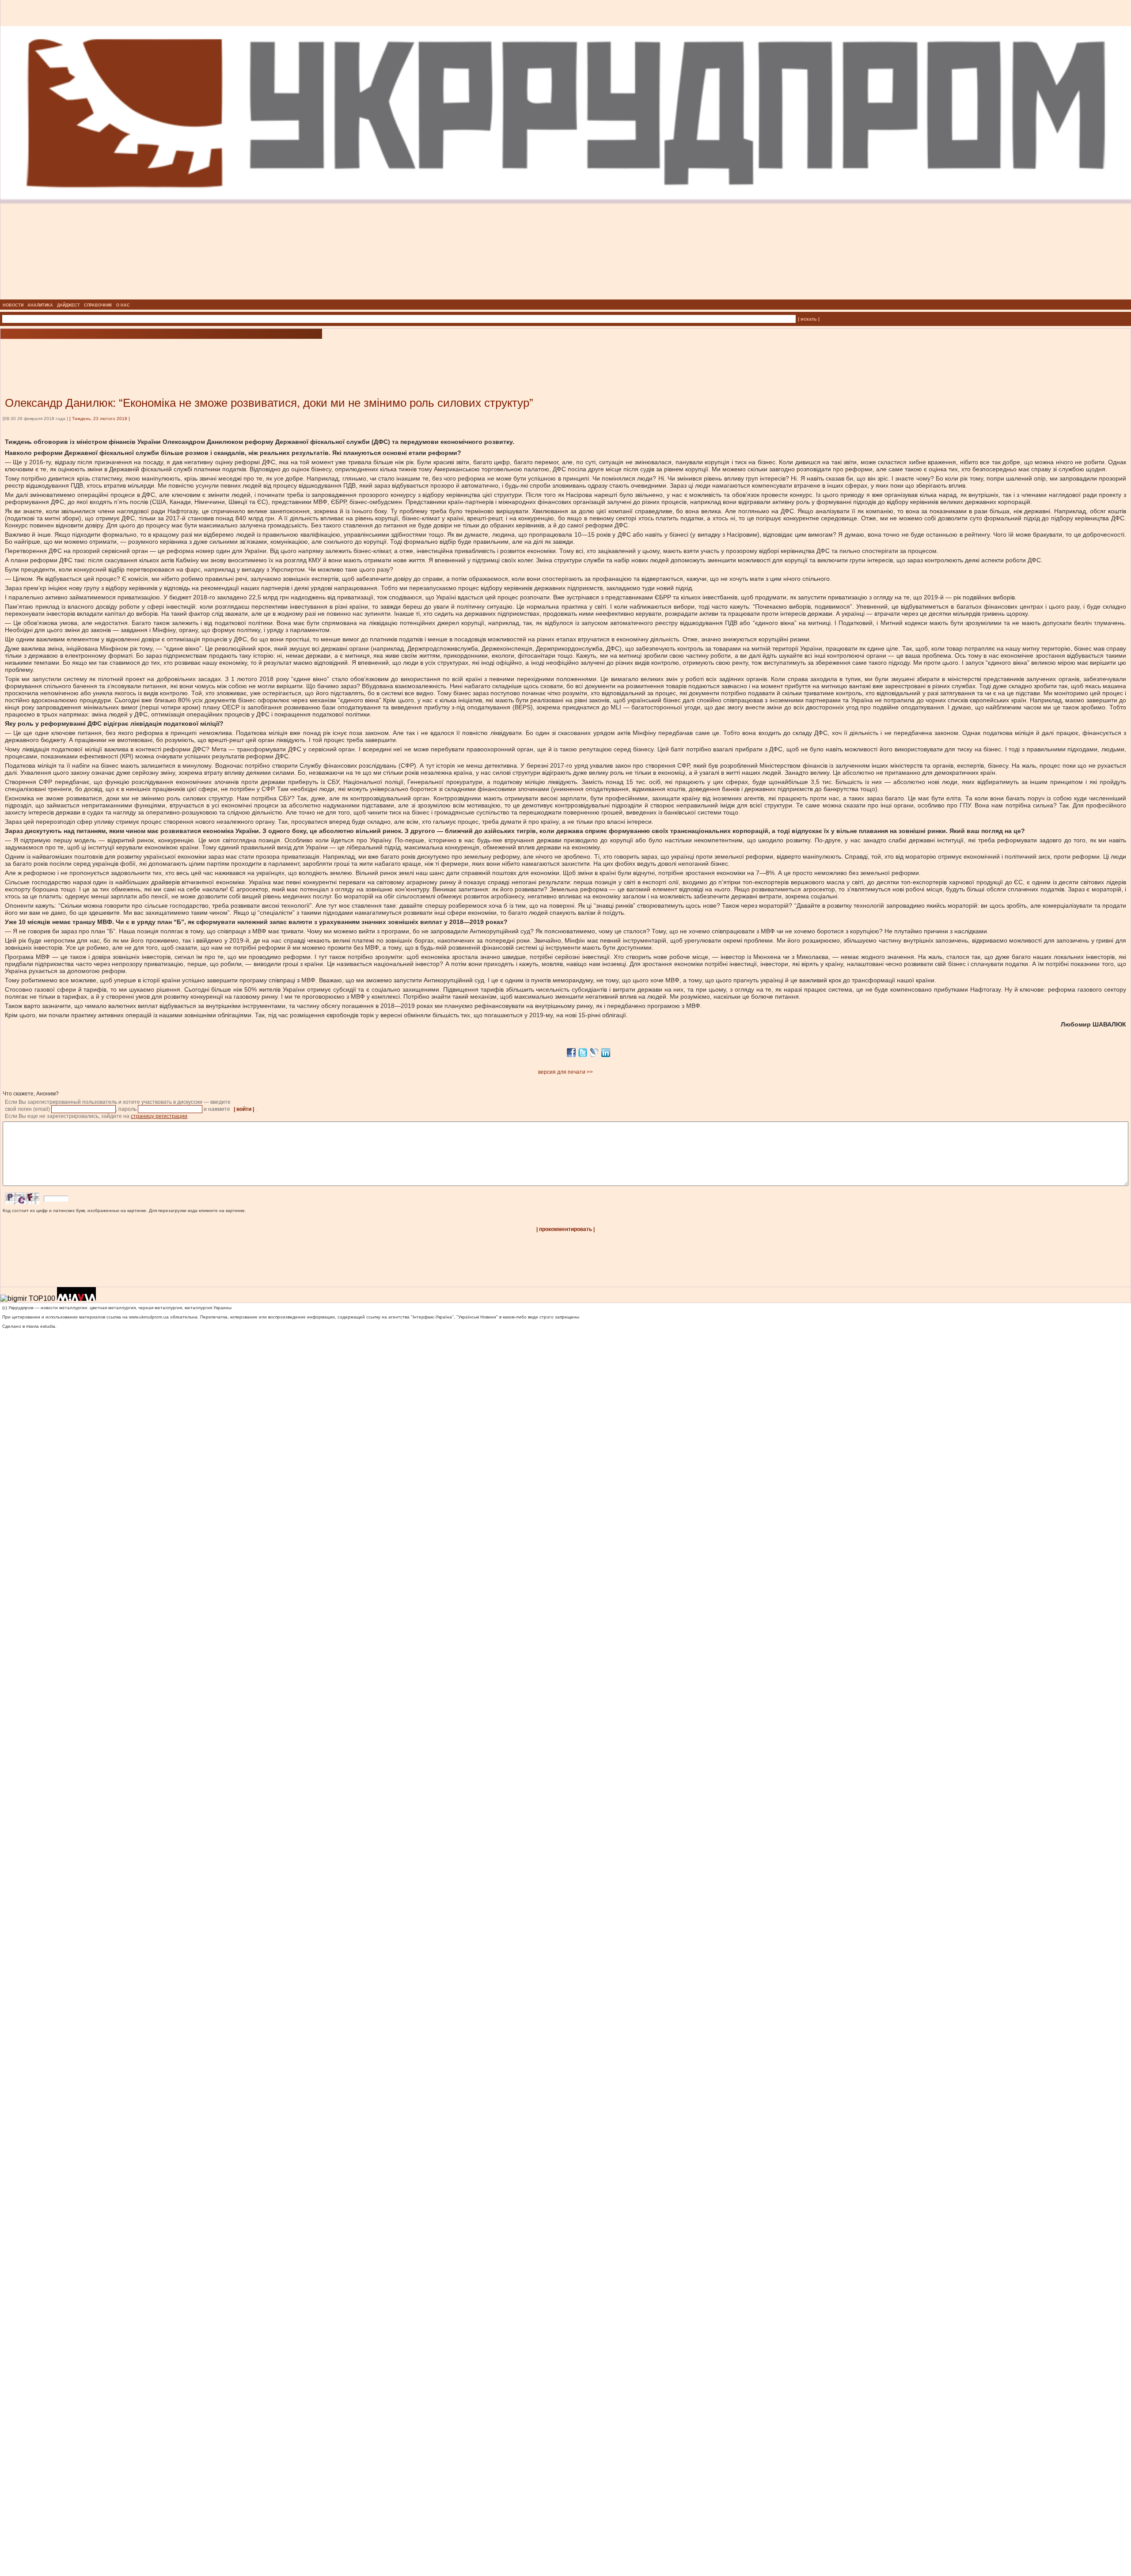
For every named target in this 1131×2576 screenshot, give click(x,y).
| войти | (244, 1109)
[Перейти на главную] (566, 297)
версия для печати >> (565, 1072)
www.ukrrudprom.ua (149, 1317)
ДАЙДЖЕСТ (68, 305)
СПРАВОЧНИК (98, 305)
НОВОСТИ (13, 305)
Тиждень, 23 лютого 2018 (100, 419)
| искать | (809, 319)
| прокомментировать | (565, 1229)
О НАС (123, 305)
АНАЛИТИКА (40, 305)
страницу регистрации (159, 1116)
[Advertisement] (106, 355)
